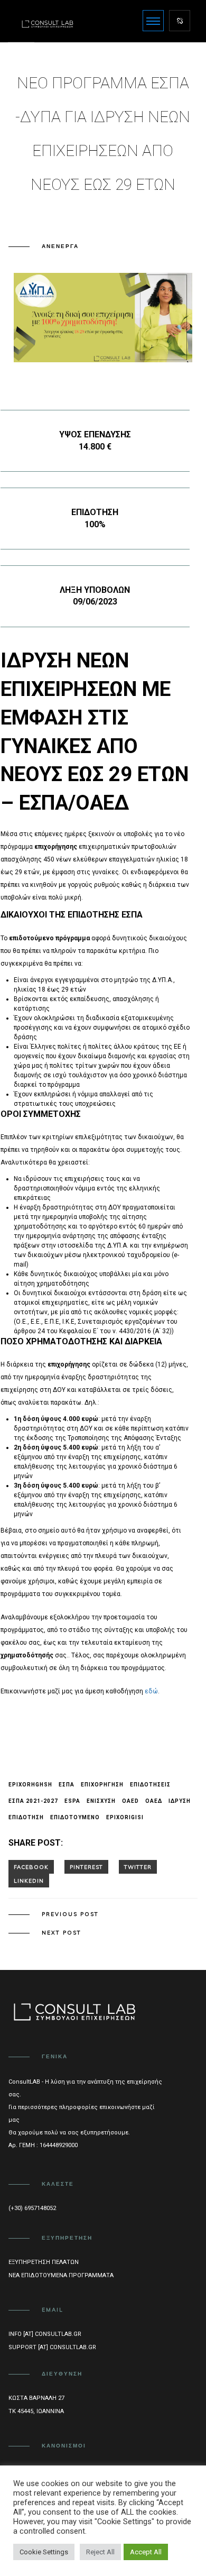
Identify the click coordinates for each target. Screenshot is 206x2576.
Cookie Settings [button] (44, 2552)
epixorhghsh (30, 1785)
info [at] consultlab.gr (45, 2334)
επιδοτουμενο (75, 1817)
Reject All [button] (100, 2552)
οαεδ (154, 1801)
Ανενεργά (60, 246)
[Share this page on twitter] (138, 1867)
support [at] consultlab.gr (52, 2347)
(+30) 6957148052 (32, 2208)
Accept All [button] (146, 2552)
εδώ (151, 1691)
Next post (62, 1933)
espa (72, 1801)
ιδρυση (180, 1801)
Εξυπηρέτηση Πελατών (44, 2262)
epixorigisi (125, 1817)
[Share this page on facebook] (31, 1867)
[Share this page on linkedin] (29, 1881)
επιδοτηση (26, 1817)
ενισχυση (101, 1801)
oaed (130, 1801)
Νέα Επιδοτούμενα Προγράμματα (61, 2275)
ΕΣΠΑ (67, 1785)
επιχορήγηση (102, 1785)
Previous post (70, 1914)
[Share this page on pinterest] (86, 1867)
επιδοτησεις (150, 1785)
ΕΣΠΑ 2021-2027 (33, 1801)
